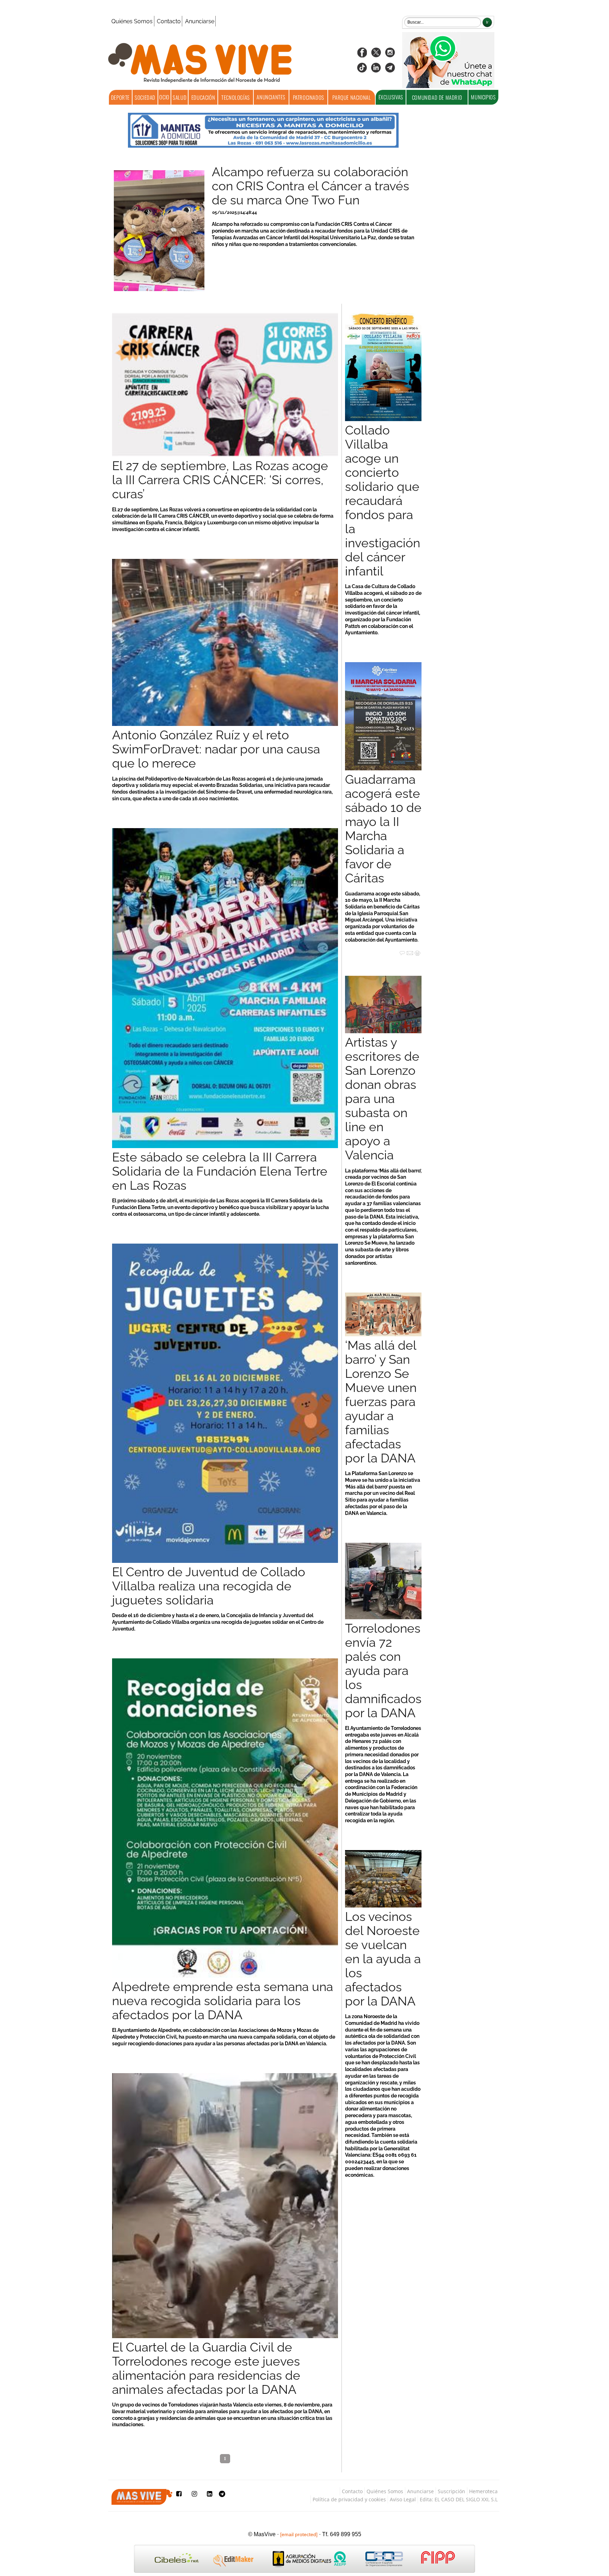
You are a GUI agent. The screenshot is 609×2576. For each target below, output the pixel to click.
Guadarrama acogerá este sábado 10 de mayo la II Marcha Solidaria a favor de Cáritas (383, 829)
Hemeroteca (483, 2491)
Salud (180, 97)
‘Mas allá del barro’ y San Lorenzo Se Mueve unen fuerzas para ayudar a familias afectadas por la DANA (381, 1402)
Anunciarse (200, 21)
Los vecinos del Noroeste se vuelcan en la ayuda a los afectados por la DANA (383, 1959)
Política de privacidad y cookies (349, 2499)
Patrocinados (309, 97)
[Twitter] (376, 55)
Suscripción (451, 2491)
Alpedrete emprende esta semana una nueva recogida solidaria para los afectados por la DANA (223, 2001)
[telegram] (390, 70)
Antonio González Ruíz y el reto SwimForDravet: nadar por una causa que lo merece (216, 749)
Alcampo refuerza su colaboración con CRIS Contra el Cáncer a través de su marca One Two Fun (310, 186)
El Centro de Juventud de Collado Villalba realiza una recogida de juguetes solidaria (209, 1586)
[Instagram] (390, 55)
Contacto (169, 21)
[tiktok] (362, 70)
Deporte (120, 97)
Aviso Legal (403, 2499)
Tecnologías (236, 97)
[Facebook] (362, 55)
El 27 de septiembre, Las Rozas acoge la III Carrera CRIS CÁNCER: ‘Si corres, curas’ (220, 480)
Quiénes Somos (132, 21)
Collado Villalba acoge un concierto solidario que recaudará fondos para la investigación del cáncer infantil (383, 501)
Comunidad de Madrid (437, 97)
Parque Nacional (352, 97)
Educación (203, 97)
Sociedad (145, 97)
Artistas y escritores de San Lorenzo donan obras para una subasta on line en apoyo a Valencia (382, 1099)
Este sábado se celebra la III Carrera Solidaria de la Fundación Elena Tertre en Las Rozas (220, 1171)
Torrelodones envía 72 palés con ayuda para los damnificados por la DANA (383, 1671)
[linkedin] (376, 70)
